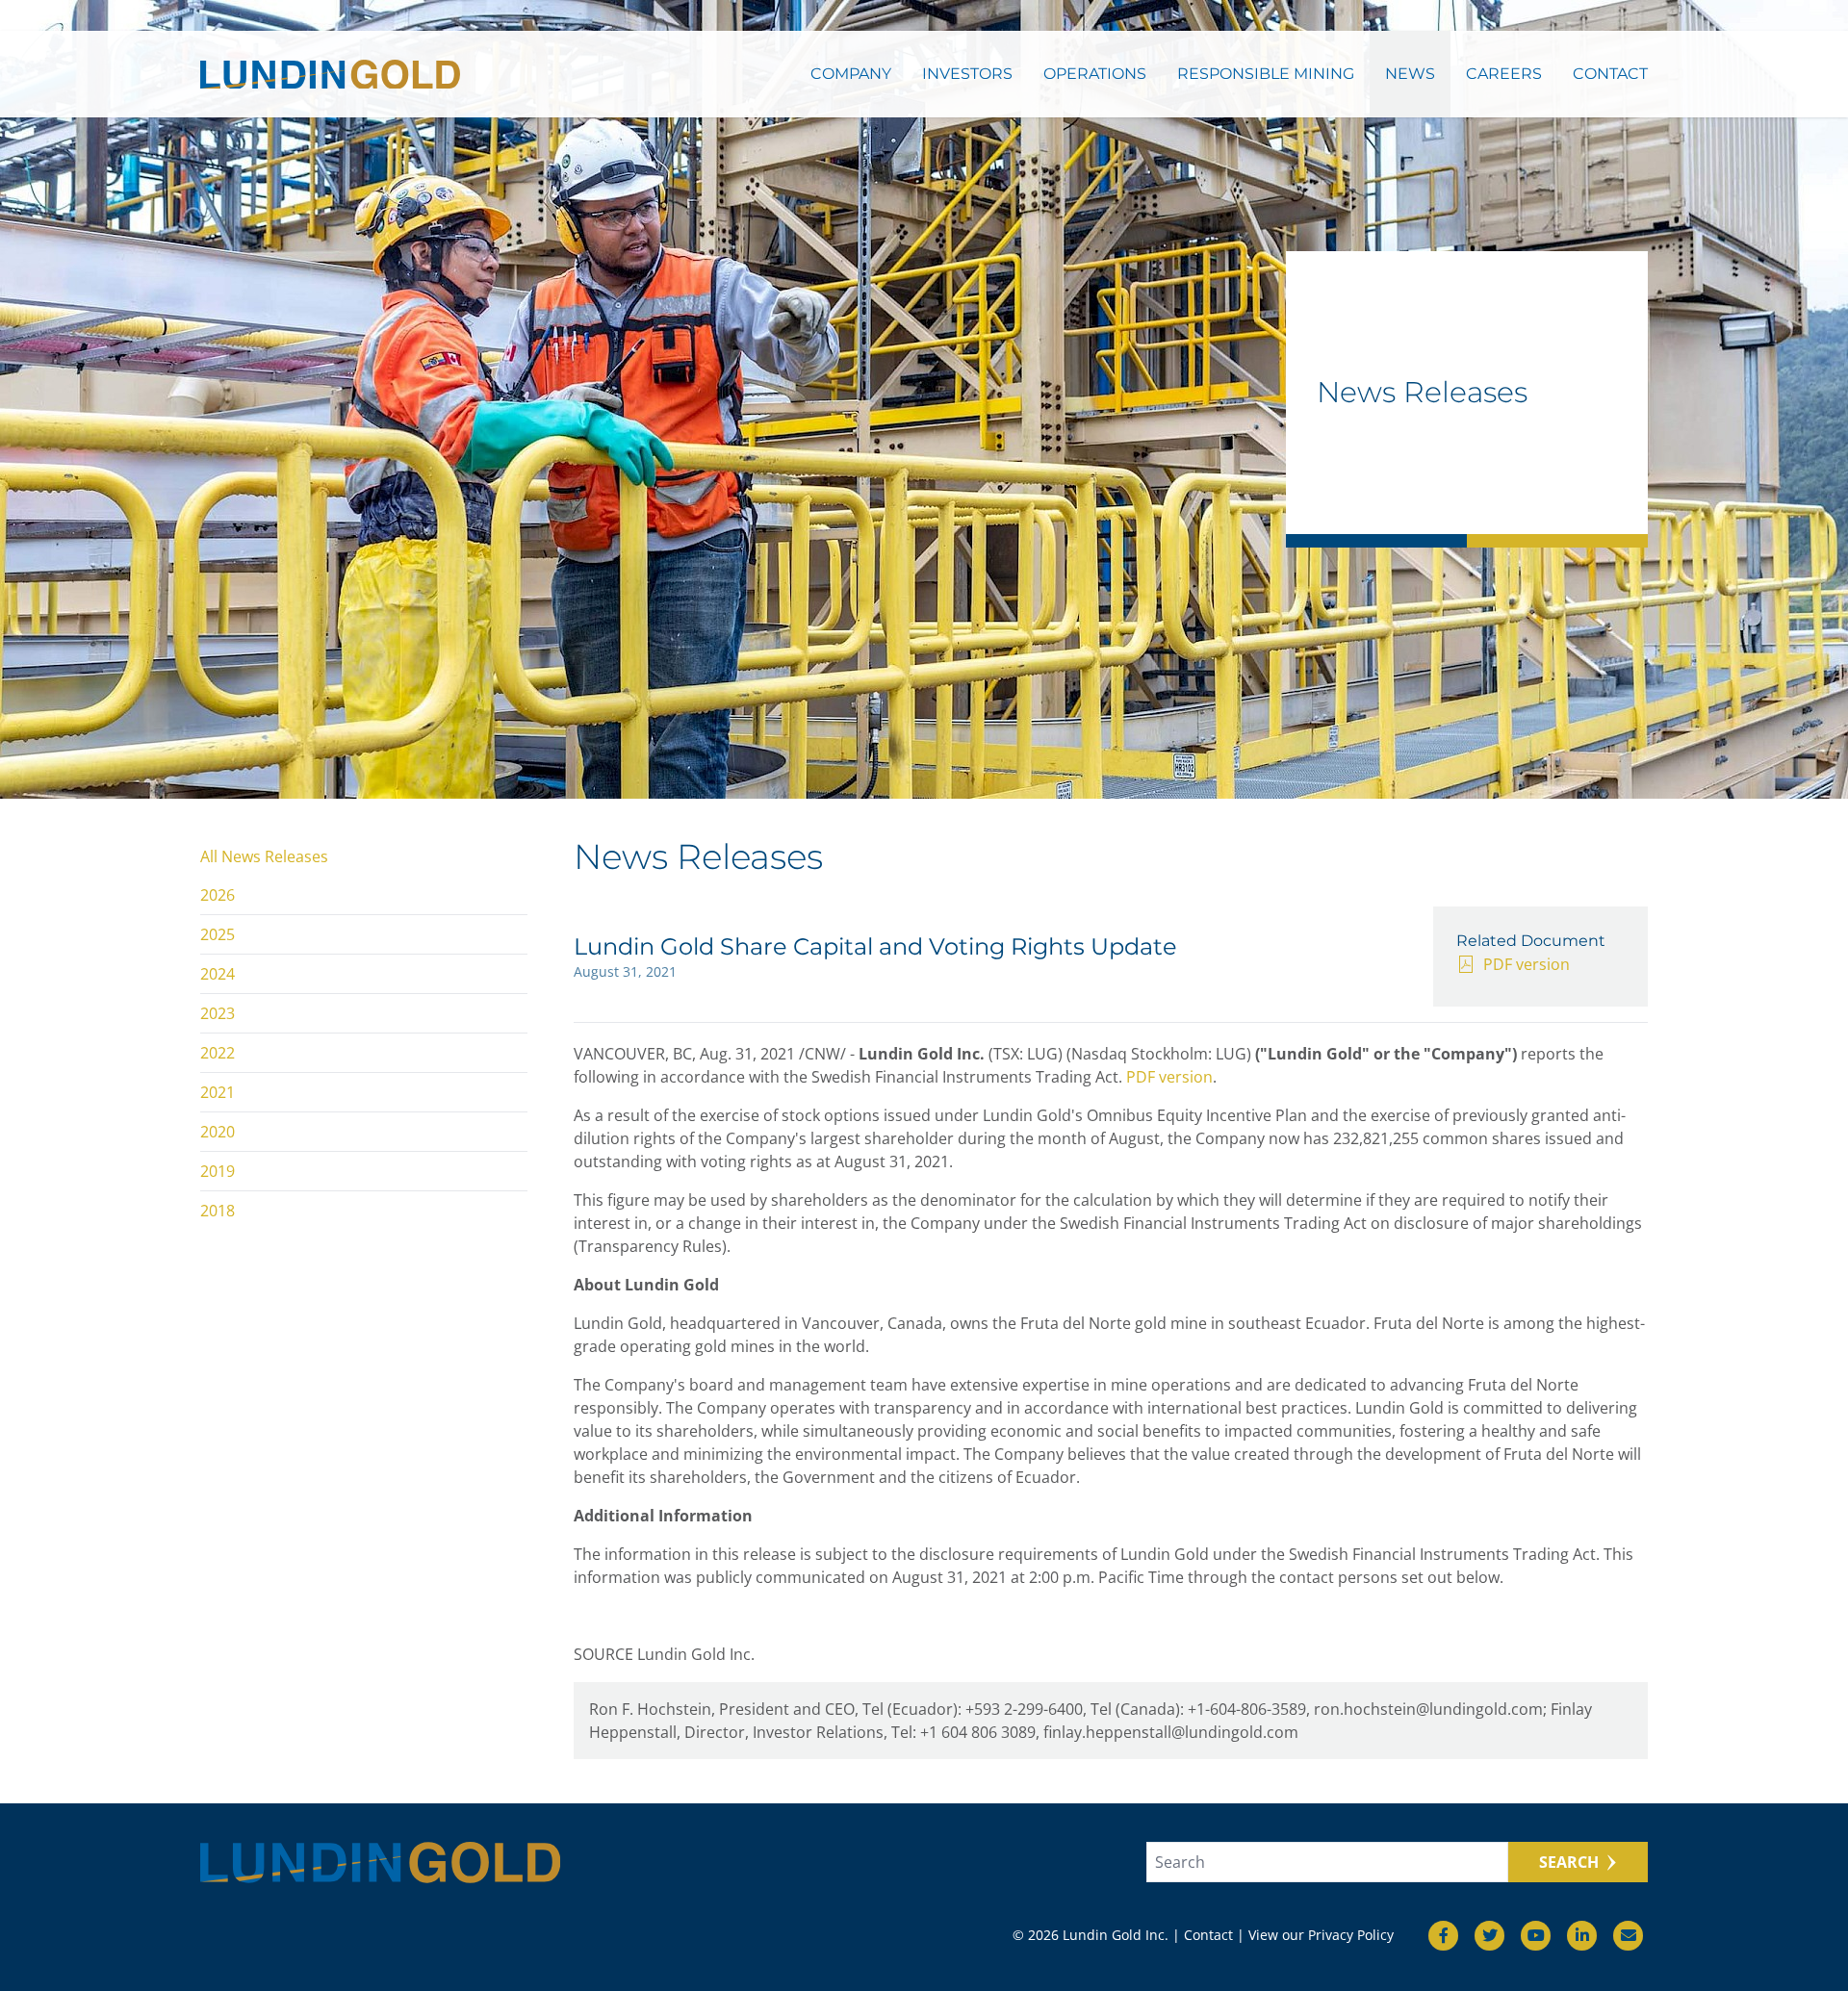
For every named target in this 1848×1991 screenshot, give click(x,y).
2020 (218, 1132)
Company (851, 74)
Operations (1095, 74)
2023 (218, 1013)
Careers (1504, 74)
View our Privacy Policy (1321, 1935)
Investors (967, 74)
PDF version (1527, 964)
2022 (218, 1053)
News (1410, 74)
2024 (218, 974)
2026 (218, 895)
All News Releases (264, 856)
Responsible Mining (1266, 74)
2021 (218, 1092)
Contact (1610, 74)
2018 (218, 1211)
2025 (218, 934)
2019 (218, 1171)
